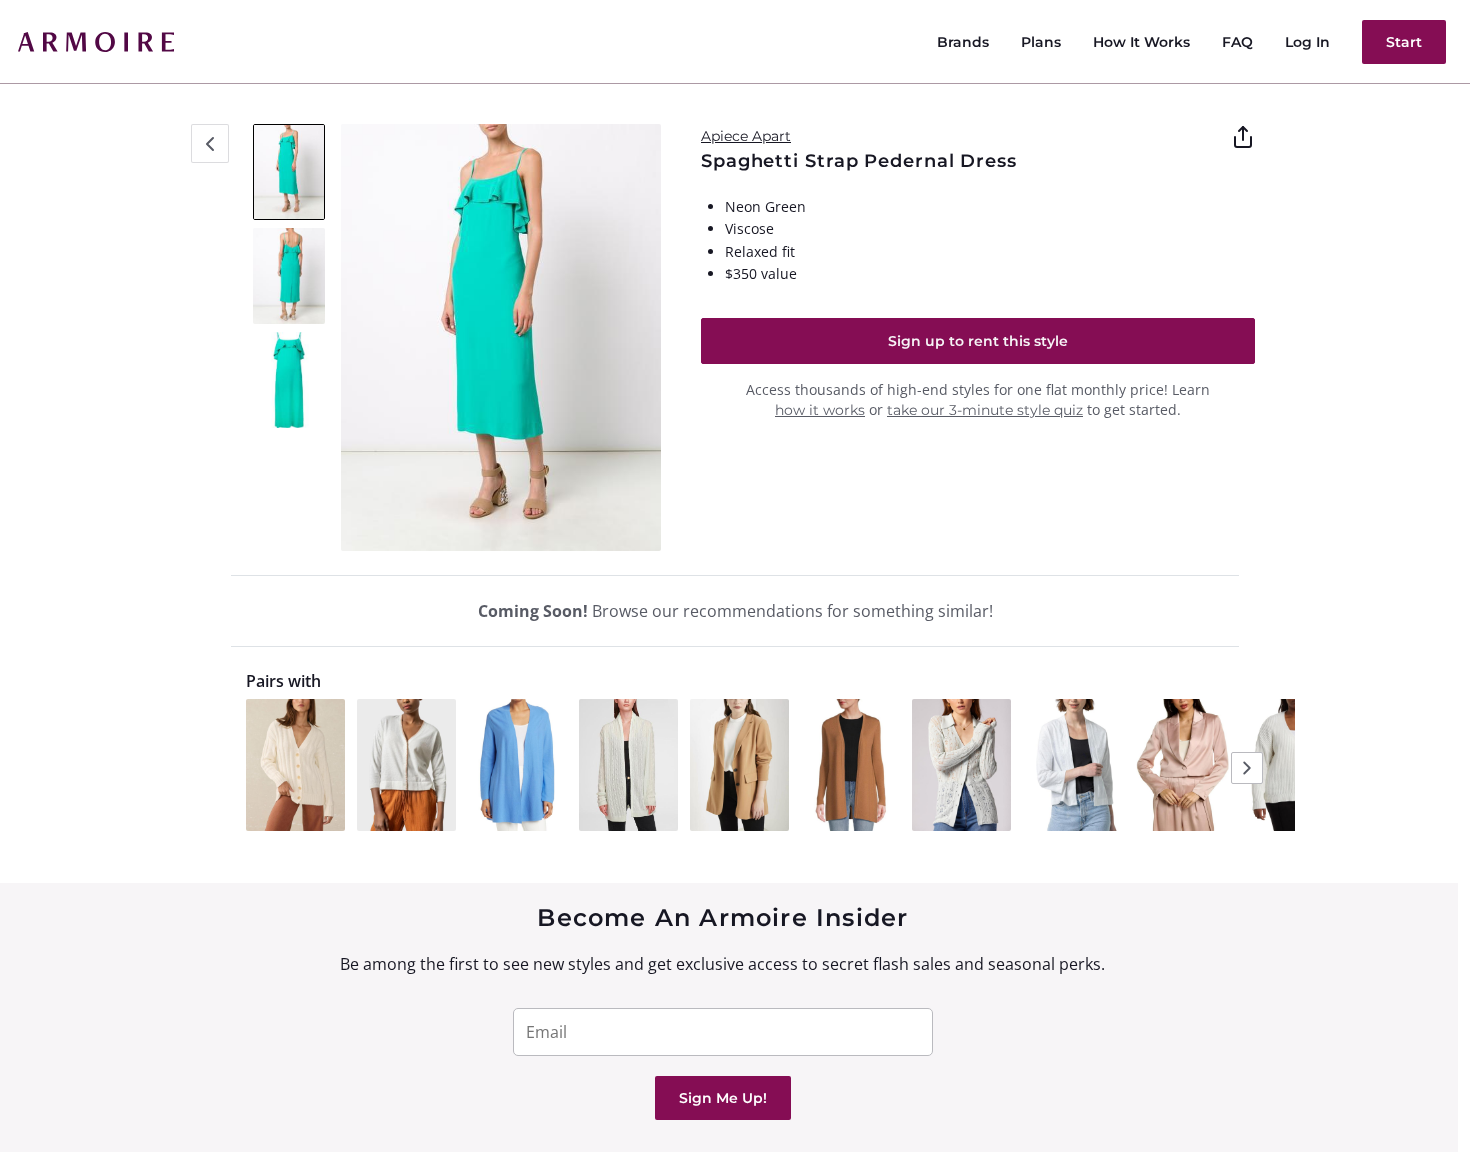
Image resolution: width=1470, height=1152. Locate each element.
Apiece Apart (746, 136)
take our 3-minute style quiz (985, 410)
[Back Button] (210, 143)
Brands (963, 42)
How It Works (1141, 42)
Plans (1041, 42)
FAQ (1237, 42)
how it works (820, 410)
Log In (1307, 42)
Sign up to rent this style (978, 341)
